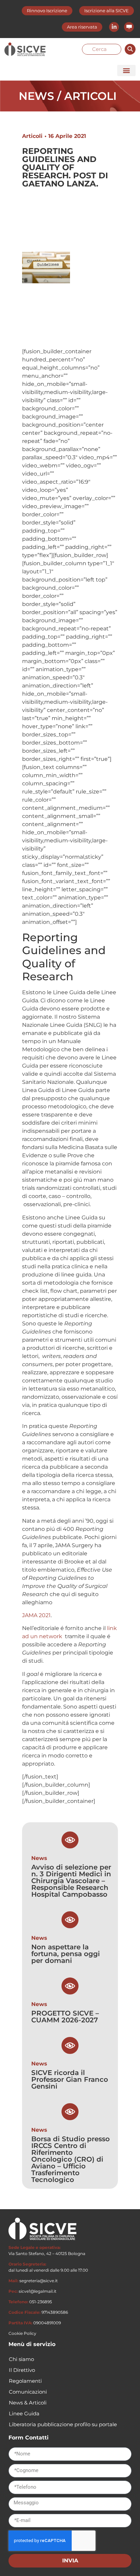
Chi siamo (21, 2359)
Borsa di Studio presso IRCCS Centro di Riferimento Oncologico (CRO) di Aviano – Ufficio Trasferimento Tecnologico (71, 2159)
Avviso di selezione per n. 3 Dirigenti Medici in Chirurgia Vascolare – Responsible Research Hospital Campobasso (71, 1881)
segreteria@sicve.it (39, 2281)
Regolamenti (25, 2381)
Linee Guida (24, 2413)
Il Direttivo (22, 2370)
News (39, 1858)
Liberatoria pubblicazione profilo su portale (63, 2424)
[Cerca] (130, 49)
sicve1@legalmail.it (38, 2291)
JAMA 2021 (36, 1615)
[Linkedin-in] (114, 27)
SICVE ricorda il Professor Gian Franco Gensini (70, 2079)
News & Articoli (28, 2403)
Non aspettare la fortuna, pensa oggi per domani (66, 1954)
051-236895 (41, 2302)
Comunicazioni (28, 2392)
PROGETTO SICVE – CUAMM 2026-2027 (65, 2017)
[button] (126, 70)
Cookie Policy (22, 2333)
